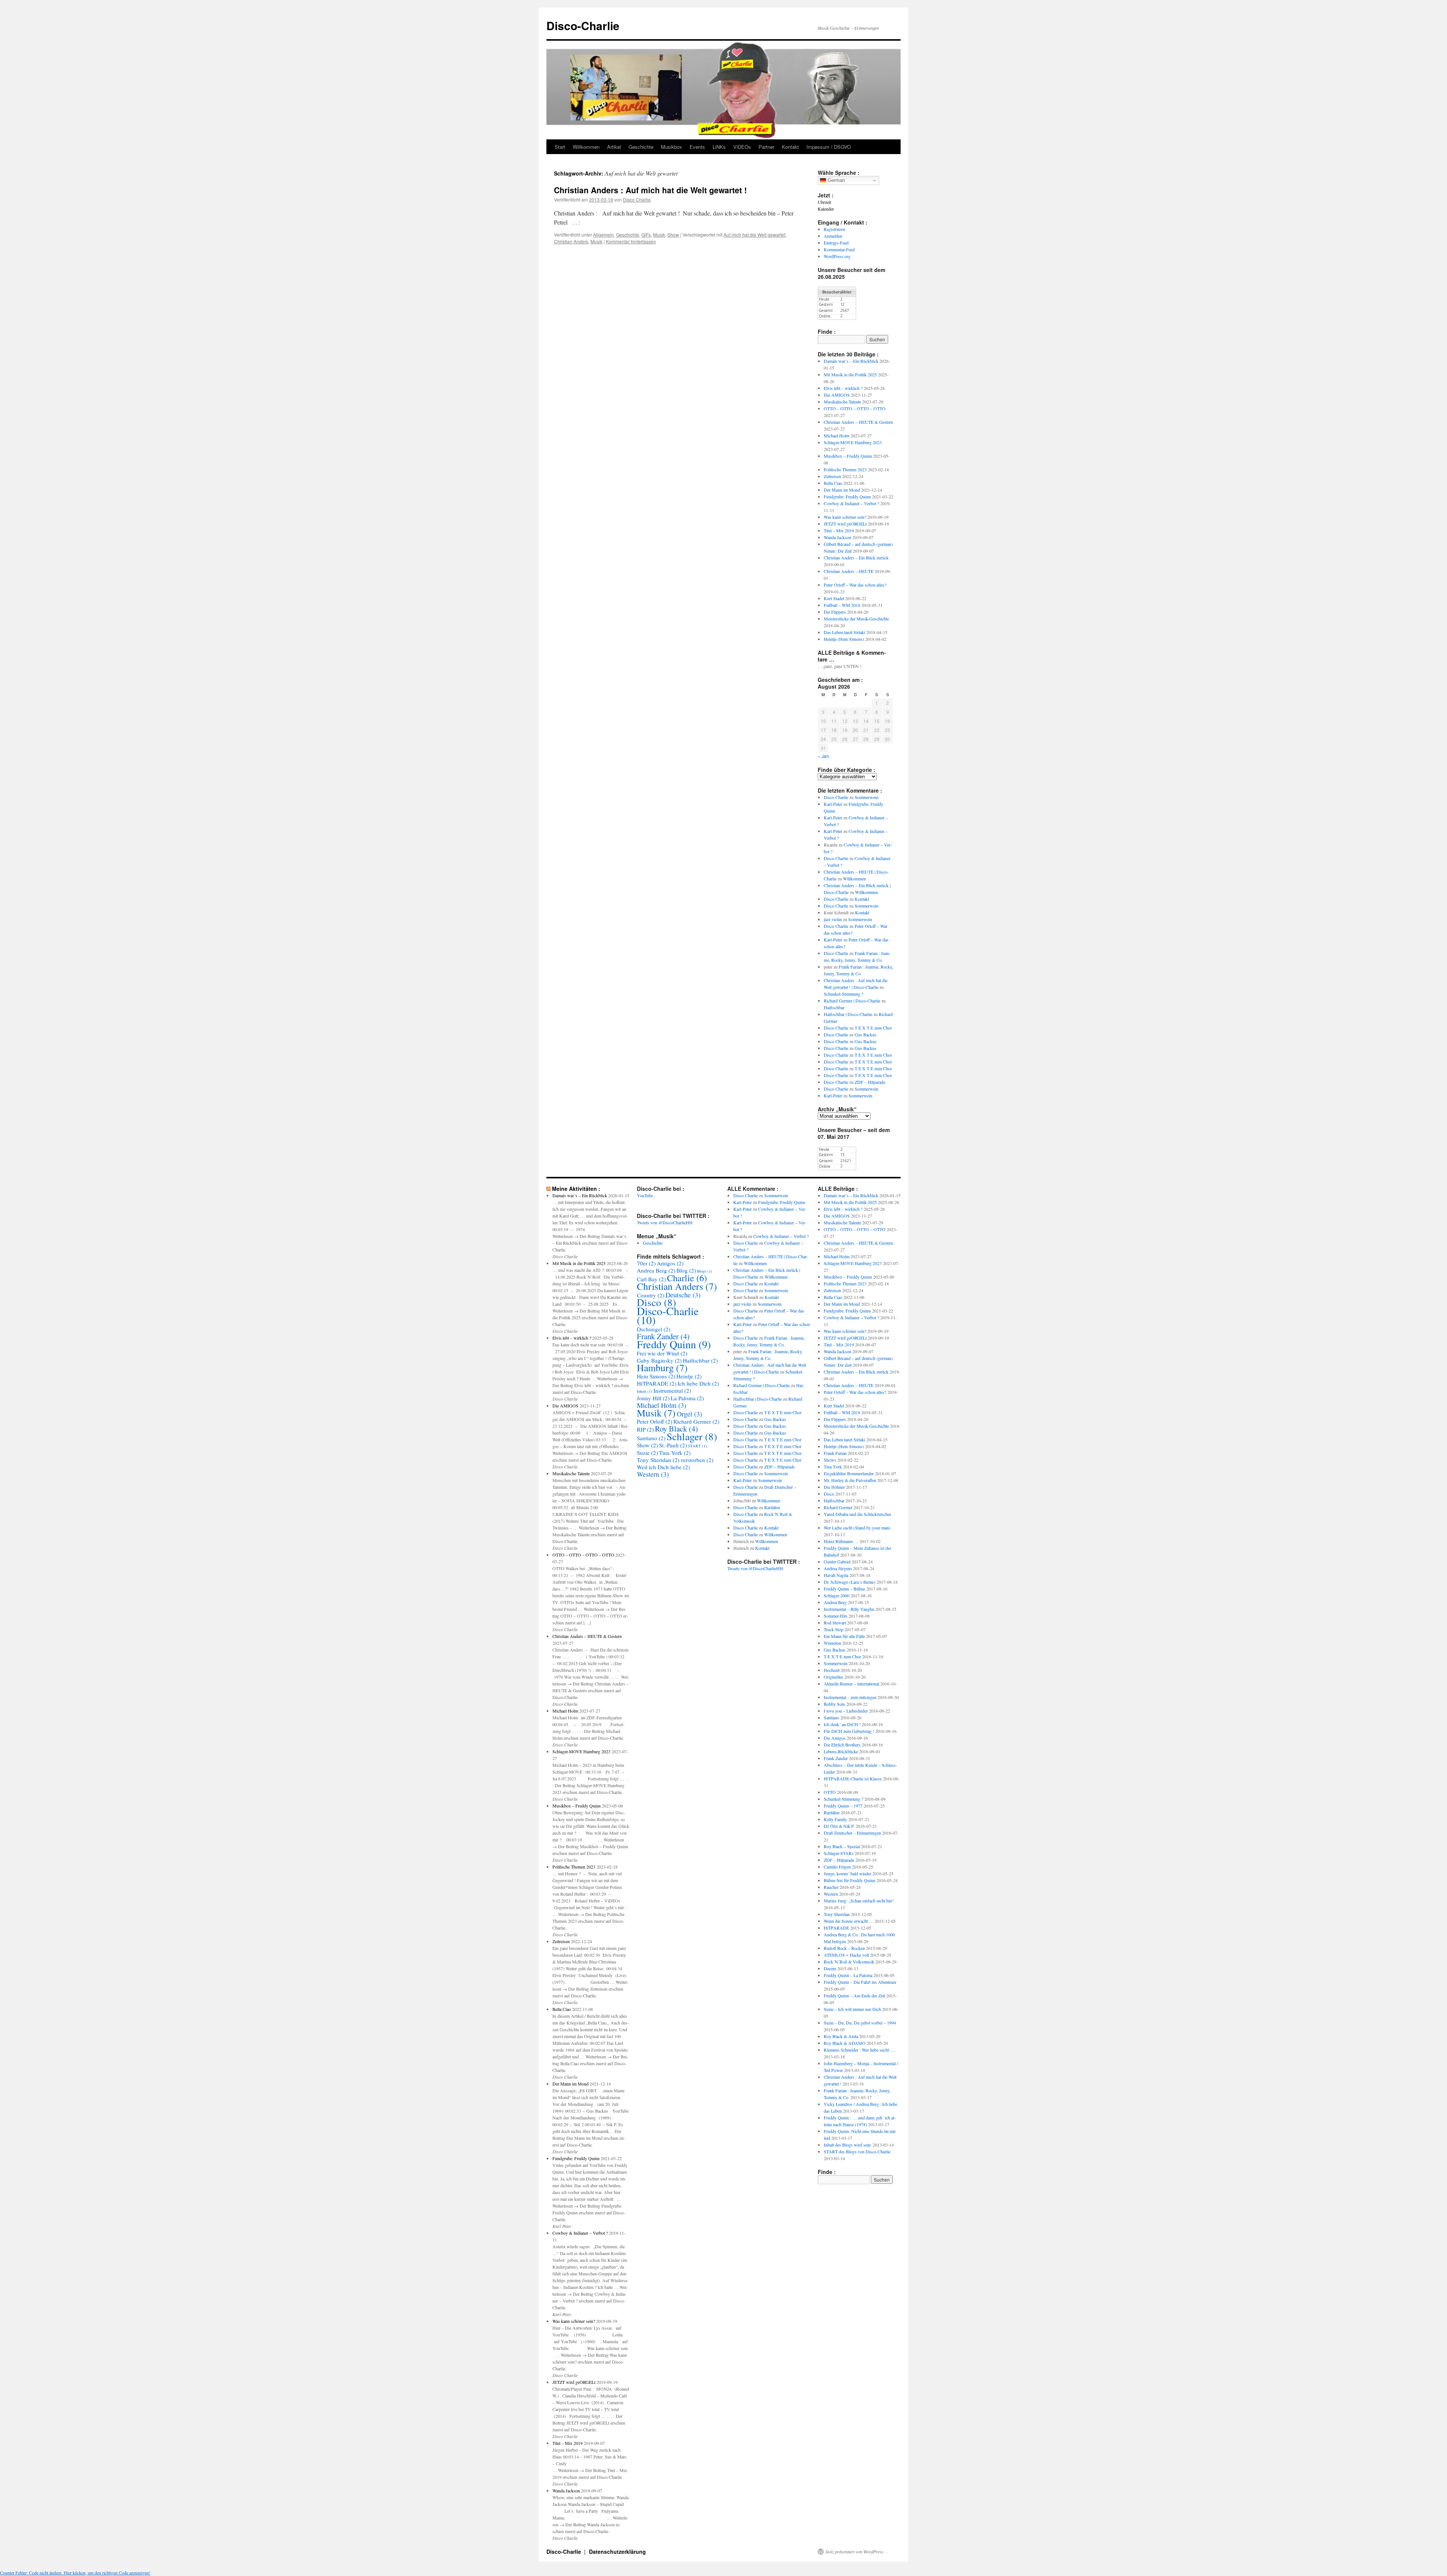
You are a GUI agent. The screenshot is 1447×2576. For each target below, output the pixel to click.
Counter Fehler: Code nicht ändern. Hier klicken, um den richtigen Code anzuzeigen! (75, 2573)
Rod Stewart (835, 1623)
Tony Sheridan (658, 1460)
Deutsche (683, 1295)
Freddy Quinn (674, 1344)
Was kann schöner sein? (845, 517)
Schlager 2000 (837, 1595)
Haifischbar (834, 1007)
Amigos (670, 1263)
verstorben (697, 1460)
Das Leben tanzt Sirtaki (844, 632)
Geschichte (641, 147)
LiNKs (719, 147)
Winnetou (832, 1643)
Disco (656, 1302)
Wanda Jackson (837, 537)
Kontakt (790, 147)
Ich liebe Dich (698, 1383)
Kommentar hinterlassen (631, 241)
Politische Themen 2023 (845, 469)
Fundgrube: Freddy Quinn (847, 497)
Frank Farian (835, 1453)
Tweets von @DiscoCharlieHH (665, 1222)
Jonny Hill (653, 1398)
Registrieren (834, 229)
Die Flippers (835, 612)
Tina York (675, 1453)
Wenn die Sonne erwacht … (849, 1921)
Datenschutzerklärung (617, 2552)
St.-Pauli (673, 1445)
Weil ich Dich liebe (663, 1467)
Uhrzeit (824, 202)
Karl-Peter (833, 804)
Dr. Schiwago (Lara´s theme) (850, 1582)
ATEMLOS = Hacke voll (846, 1955)
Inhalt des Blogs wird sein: (848, 2145)
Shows (830, 1460)
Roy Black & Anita (841, 2036)
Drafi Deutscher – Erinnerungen (852, 1833)
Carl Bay (651, 1279)
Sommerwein (867, 797)
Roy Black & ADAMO (845, 2043)
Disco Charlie (637, 199)
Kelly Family (835, 1819)
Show (673, 235)
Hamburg (662, 1367)
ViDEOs (742, 147)
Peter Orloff (655, 1421)
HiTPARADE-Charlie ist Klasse (853, 1778)
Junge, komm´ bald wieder (847, 1873)
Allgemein (603, 235)
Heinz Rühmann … (841, 1541)
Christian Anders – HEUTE (849, 571)
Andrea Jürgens (838, 1568)
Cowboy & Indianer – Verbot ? (851, 503)
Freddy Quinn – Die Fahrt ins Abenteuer (860, 1982)
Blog (686, 1270)
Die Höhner (834, 1487)
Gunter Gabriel (837, 1561)
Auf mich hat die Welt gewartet (754, 235)
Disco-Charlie (583, 25)
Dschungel (654, 1329)
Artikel (614, 147)
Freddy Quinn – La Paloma (848, 1975)
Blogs (705, 1271)
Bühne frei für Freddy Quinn (850, 1880)
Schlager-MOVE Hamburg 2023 (853, 442)
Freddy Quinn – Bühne (844, 1589)
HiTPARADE (657, 1383)
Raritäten (772, 1507)
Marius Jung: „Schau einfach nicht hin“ (859, 1901)
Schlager (692, 1436)
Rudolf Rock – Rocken (844, 1948)
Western (653, 1474)
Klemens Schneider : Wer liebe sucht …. (860, 2050)
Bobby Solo (834, 1704)
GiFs (646, 235)
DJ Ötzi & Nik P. (839, 1826)
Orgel (689, 1414)
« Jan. (824, 756)
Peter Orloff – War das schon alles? (855, 585)
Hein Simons (656, 1376)
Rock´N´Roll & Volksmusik (849, 1962)
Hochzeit (832, 1670)
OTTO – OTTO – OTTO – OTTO (855, 408)
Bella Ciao (833, 483)
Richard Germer (696, 1421)
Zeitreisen (832, 476)
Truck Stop (834, 1629)
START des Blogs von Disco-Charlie (857, 2151)
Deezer (830, 1968)
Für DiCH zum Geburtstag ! (849, 1731)
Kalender (826, 209)
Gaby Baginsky (659, 1360)
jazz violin (833, 919)
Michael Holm (837, 435)
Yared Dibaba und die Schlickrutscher (857, 1514)
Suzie (647, 1453)
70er (646, 1263)
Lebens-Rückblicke (841, 1751)
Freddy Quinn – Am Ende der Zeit (854, 1995)
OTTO (830, 1792)
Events (697, 147)
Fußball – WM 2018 (842, 605)
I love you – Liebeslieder (846, 1711)
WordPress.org (837, 256)
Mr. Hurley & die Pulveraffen (850, 1480)
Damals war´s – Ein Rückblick (851, 361)
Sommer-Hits (836, 1616)
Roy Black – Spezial (842, 1846)
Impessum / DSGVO (829, 147)
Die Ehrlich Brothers (842, 1745)
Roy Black (676, 1429)
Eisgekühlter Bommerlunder (849, 1473)
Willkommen (586, 147)
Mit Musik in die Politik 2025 (850, 374)
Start (560, 147)
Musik (659, 235)
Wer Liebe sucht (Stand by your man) (857, 1528)
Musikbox (671, 147)
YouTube (645, 1195)
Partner (766, 147)
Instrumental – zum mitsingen (850, 1697)
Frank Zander (663, 1336)
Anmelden (833, 236)
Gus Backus (866, 1034)
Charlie (687, 1278)
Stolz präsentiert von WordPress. (855, 2552)
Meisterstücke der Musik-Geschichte (856, 619)
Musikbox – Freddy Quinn (848, 456)
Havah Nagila (836, 1575)
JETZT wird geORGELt (845, 524)
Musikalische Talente (842, 402)
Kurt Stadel (834, 598)
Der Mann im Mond (842, 490)
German (835, 180)
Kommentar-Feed (839, 249)
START (697, 1446)
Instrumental (672, 1390)
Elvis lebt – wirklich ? (843, 388)
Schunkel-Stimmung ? (844, 994)
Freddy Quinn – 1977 (843, 1806)
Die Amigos (835, 1738)
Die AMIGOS (837, 395)
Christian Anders (571, 241)
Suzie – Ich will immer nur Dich (852, 2009)
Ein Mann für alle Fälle (844, 1636)
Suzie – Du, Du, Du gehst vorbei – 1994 (860, 2023)
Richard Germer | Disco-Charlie (852, 1001)
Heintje (689, 1376)
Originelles (834, 1677)
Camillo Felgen (837, 1867)
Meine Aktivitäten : (576, 1189)
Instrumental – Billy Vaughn (849, 1609)
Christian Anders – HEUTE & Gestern (858, 422)
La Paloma (687, 1398)
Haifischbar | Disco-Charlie (848, 1014)
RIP (645, 1429)
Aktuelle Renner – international (851, 1684)
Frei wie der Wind (662, 1353)
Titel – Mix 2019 (839, 530)
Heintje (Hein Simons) (844, 639)
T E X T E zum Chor (873, 1028)
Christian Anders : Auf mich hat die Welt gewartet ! (650, 190)
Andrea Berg (656, 1270)
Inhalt (645, 1391)
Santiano (651, 1438)
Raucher (831, 1887)
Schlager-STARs (839, 1853)
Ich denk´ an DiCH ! (842, 1724)
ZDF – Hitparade (870, 1082)
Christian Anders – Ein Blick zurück (856, 558)
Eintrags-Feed (836, 243)
